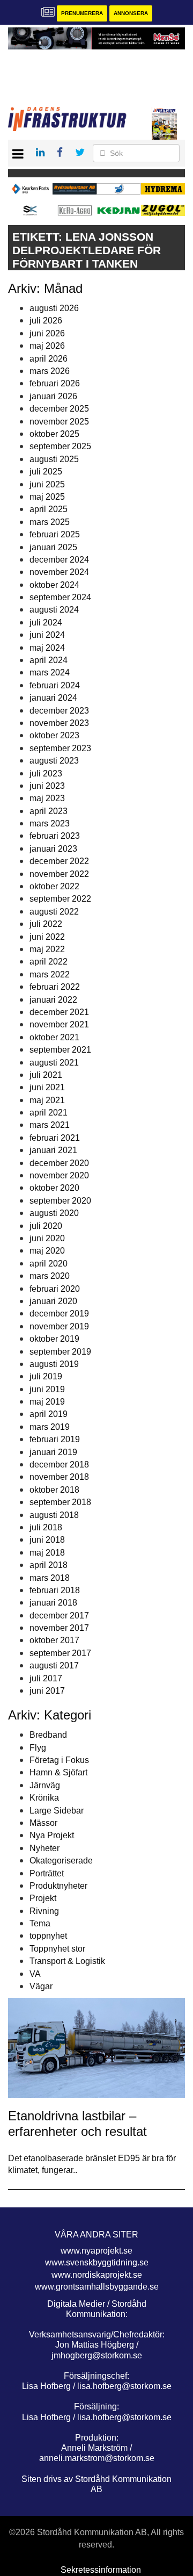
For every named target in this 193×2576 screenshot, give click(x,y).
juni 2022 (47, 937)
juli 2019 (46, 1376)
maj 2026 (47, 346)
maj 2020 (47, 1251)
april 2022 (49, 962)
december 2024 (59, 560)
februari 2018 (55, 1590)
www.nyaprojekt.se (96, 2251)
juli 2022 (46, 924)
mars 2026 (50, 371)
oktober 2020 (54, 1188)
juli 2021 (46, 1075)
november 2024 (59, 572)
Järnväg (45, 1785)
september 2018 (60, 1502)
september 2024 (60, 597)
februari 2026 (55, 383)
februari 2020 (55, 1289)
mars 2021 (50, 1125)
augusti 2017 (54, 1665)
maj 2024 (47, 648)
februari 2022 (55, 987)
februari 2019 (55, 1439)
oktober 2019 (54, 1339)
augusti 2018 (54, 1515)
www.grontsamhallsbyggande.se (97, 2287)
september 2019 (60, 1352)
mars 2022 (50, 974)
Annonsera (131, 13)
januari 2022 (53, 1000)
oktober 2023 (54, 735)
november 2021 (59, 1024)
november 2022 (59, 874)
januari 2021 (53, 1150)
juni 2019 (47, 1389)
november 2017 (59, 1628)
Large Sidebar (57, 1811)
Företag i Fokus (59, 1760)
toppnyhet (48, 1936)
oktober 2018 (54, 1490)
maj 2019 (47, 1402)
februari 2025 (55, 534)
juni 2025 (47, 484)
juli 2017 (46, 1678)
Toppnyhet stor (57, 1949)
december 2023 (59, 711)
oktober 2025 (54, 434)
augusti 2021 (54, 1063)
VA (35, 1974)
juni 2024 (47, 635)
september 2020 (60, 1201)
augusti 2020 (54, 1213)
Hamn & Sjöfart (58, 1772)
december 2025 (59, 409)
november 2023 (59, 723)
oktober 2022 (54, 886)
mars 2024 (50, 672)
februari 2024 (55, 685)
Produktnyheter (58, 1886)
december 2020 (59, 1163)
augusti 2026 (54, 308)
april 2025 (49, 509)
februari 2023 (55, 836)
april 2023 (49, 811)
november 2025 (59, 422)
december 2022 (59, 861)
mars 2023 (50, 823)
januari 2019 (53, 1452)
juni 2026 (47, 333)
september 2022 (60, 899)
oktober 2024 (54, 585)
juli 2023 (46, 773)
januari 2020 (53, 1301)
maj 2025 (47, 497)
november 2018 (59, 1477)
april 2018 (49, 1565)
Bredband (48, 1735)
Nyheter (44, 1848)
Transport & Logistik (67, 1961)
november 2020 (59, 1175)
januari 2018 (53, 1603)
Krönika (44, 1798)
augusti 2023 (54, 761)
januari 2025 (53, 547)
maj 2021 (47, 1100)
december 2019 (59, 1314)
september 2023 (60, 748)
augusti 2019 (54, 1364)
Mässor (43, 1823)
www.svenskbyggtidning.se (97, 2262)
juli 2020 (46, 1226)
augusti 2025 (54, 459)
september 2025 (60, 446)
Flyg (38, 1748)
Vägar (41, 1986)
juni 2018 (47, 1540)
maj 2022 (47, 949)
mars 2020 (50, 1276)
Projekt (43, 1898)
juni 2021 (47, 1087)
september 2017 (60, 1653)
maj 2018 (47, 1553)
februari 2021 (55, 1138)
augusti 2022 (54, 912)
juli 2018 (46, 1527)
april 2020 (49, 1264)
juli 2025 (46, 472)
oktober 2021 (54, 1037)
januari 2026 (53, 396)
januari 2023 (53, 849)
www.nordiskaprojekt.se (97, 2275)
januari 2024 (53, 698)
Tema (40, 1923)
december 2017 (59, 1616)
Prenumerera (82, 13)
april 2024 (49, 660)
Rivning (44, 1911)
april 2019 (49, 1414)
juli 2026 (46, 321)
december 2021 (59, 1012)
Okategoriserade (61, 1861)
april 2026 (49, 359)
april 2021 (49, 1113)
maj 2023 (47, 798)
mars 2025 (50, 522)
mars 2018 (50, 1578)
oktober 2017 (54, 1640)
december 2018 (59, 1465)
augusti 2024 (54, 610)
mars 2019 (50, 1427)
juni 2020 (47, 1238)
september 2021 (60, 1050)
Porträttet (47, 1873)
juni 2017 (47, 1691)
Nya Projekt (52, 1835)
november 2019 (59, 1326)
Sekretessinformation (101, 2570)
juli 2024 (46, 623)
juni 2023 (47, 786)
